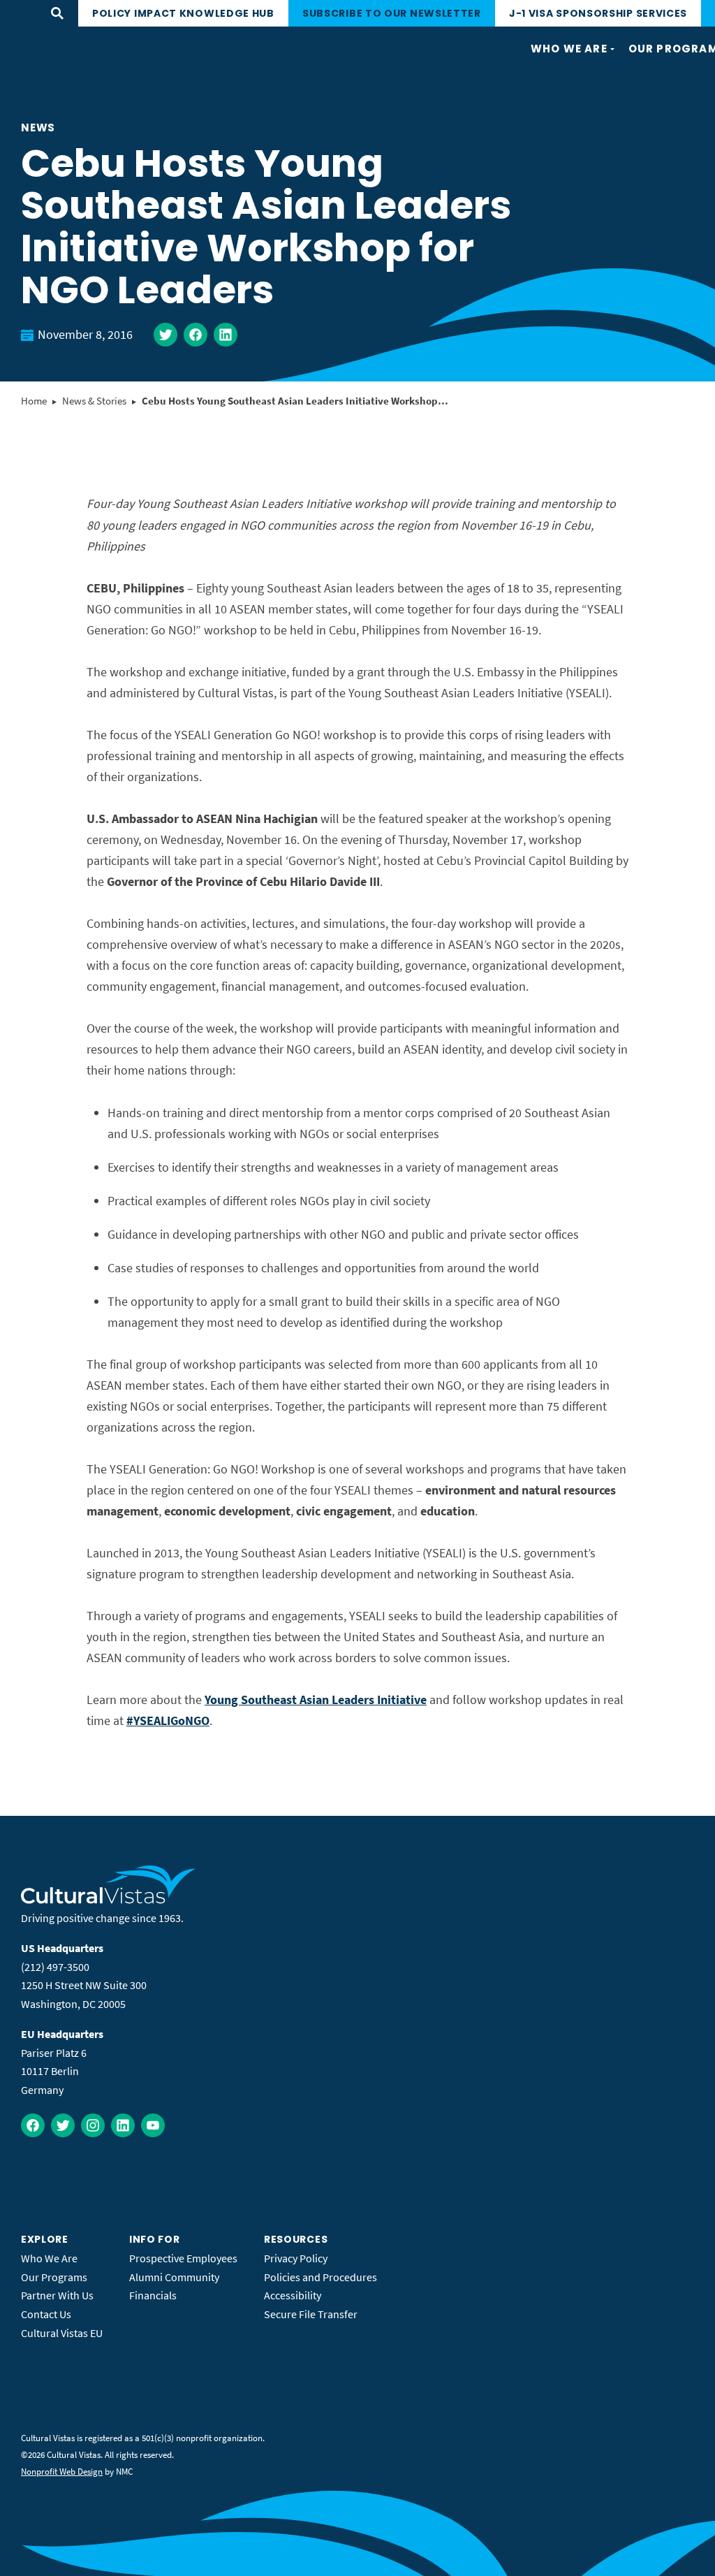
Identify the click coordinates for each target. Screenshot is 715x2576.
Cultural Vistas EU (62, 2333)
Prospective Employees (183, 2258)
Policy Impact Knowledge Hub (183, 13)
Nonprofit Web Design (62, 2472)
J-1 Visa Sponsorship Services (598, 13)
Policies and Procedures (320, 2277)
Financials (153, 2295)
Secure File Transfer (311, 2314)
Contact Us (46, 2314)
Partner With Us (57, 2295)
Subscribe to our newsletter (392, 13)
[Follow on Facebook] (33, 2125)
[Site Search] (57, 13)
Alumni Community (174, 2277)
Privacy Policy (296, 2258)
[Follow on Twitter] (63, 2125)
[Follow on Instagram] (93, 2125)
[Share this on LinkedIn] (226, 335)
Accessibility (293, 2295)
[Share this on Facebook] (196, 335)
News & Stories (94, 401)
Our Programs (54, 2277)
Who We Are (49, 2258)
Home (34, 401)
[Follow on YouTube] (153, 2125)
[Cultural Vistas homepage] (109, 1900)
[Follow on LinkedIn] (123, 2125)
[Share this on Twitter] (165, 335)
